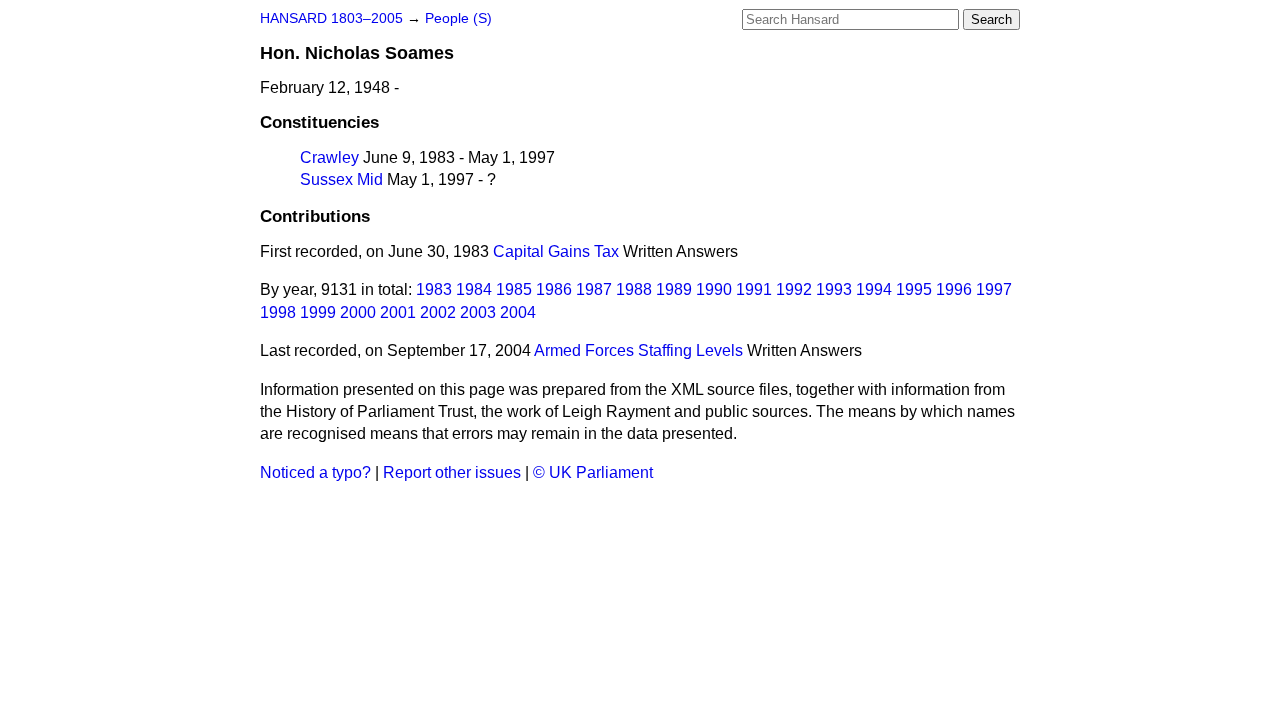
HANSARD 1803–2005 (331, 18)
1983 (434, 289)
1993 (834, 289)
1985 (514, 289)
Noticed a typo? (315, 472)
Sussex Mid (341, 179)
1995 (914, 289)
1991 (754, 289)
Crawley (329, 157)
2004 (518, 312)
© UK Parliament (593, 472)
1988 (634, 289)
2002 (438, 312)
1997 (994, 289)
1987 (594, 289)
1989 (674, 289)
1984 (474, 289)
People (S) (458, 18)
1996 (954, 289)
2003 (478, 312)
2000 (358, 312)
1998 (278, 312)
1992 (794, 289)
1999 (318, 312)
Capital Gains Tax (556, 251)
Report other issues (452, 472)
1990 (714, 289)
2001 (398, 312)
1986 (554, 289)
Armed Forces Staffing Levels (638, 350)
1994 (874, 289)
